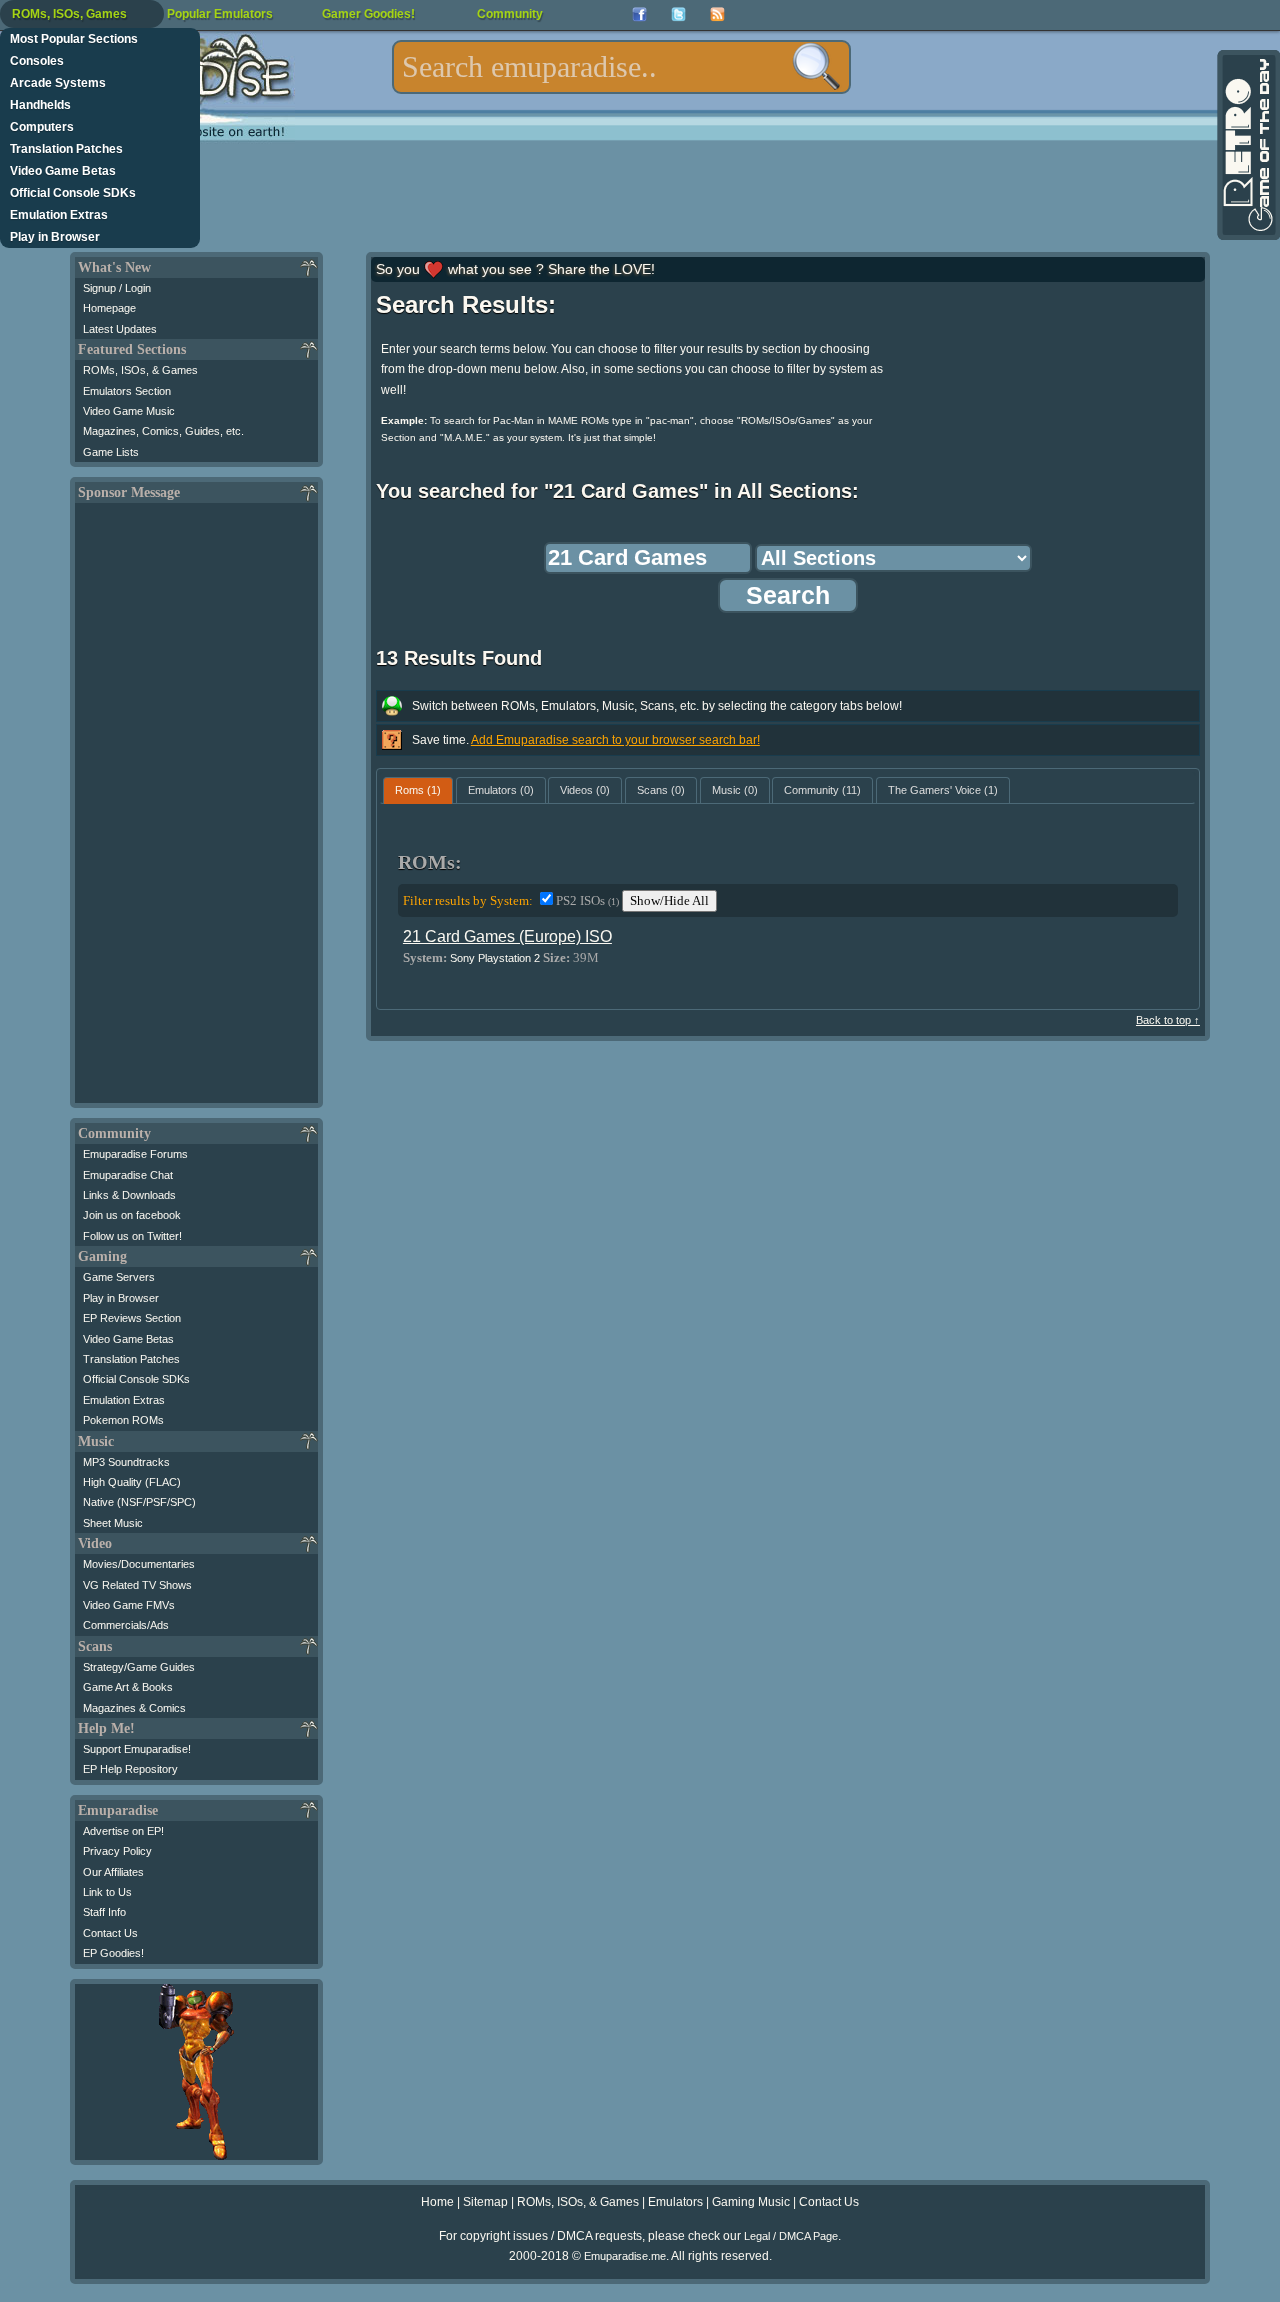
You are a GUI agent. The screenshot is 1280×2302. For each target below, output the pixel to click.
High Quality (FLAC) (132, 1482)
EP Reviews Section (132, 1318)
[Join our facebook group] (639, 14)
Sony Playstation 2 (495, 958)
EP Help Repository (130, 1769)
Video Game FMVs (129, 1605)
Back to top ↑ (1168, 1020)
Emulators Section (127, 391)
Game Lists (111, 452)
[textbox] (621, 67)
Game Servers (119, 1277)
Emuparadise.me (625, 2256)
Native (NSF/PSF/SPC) (139, 1502)
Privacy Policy (117, 1851)
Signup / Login (117, 288)
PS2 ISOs (587, 900)
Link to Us (107, 1892)
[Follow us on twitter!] (678, 14)
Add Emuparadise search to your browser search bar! (615, 740)
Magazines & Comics (134, 1708)
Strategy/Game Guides (139, 1667)
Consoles (37, 61)
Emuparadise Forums (135, 1154)
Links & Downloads (129, 1195)
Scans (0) (661, 790)
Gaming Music (751, 2202)
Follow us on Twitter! (132, 1236)
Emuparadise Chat (128, 1175)
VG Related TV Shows (137, 1585)
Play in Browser (55, 237)
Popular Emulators (220, 14)
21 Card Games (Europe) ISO (507, 936)
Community (510, 14)
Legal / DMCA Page (791, 2236)
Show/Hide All (669, 900)
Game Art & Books (128, 1687)
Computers (42, 127)
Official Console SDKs (73, 193)
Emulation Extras (59, 215)
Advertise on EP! (123, 1831)
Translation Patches (66, 149)
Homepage (109, 308)
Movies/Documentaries (139, 1564)
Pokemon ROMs (123, 1420)
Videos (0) (585, 790)
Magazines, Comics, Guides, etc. (163, 431)
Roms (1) (418, 790)
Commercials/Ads (126, 1625)
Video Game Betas (63, 171)
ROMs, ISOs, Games (69, 14)
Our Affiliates (113, 1872)
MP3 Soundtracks (126, 1462)
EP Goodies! (113, 1953)
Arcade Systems (58, 83)
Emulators (675, 2202)
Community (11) (822, 790)
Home (437, 2202)
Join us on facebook (132, 1215)
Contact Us (110, 1933)
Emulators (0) (501, 790)
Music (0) (735, 790)
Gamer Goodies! (368, 14)
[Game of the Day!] (1247, 145)
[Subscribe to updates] (717, 14)
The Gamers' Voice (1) (943, 790)
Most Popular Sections (74, 39)
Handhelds (40, 105)
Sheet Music (113, 1523)
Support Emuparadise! (137, 1749)
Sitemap (485, 2202)
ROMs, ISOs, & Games (140, 370)
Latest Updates (120, 329)
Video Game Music (129, 411)
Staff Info (104, 1912)
